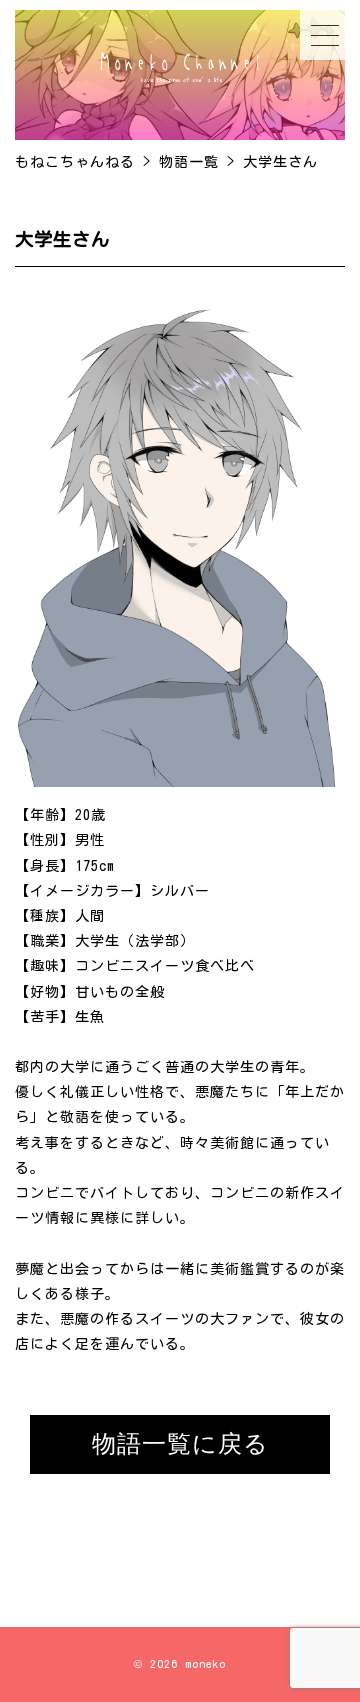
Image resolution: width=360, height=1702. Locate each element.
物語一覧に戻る (180, 1444)
